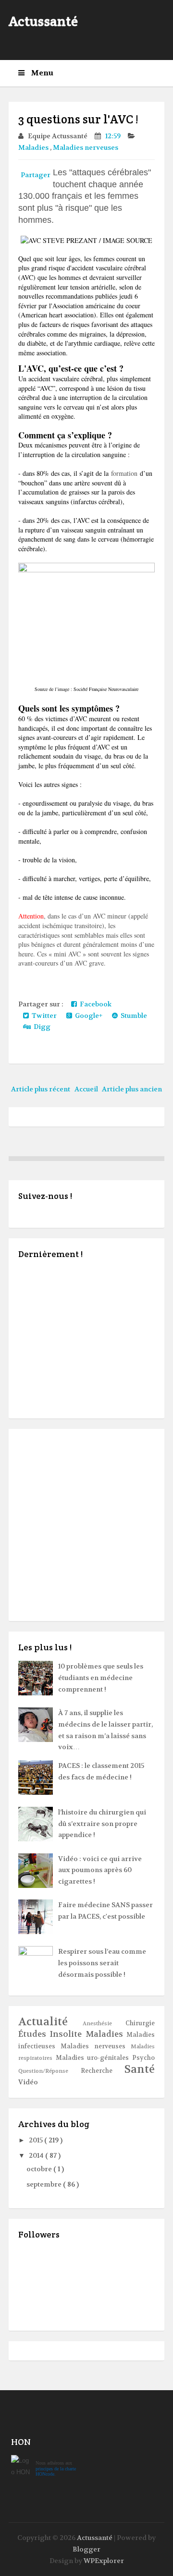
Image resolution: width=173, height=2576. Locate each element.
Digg (41, 1027)
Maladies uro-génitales (94, 2058)
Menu (41, 73)
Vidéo (28, 2082)
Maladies (34, 147)
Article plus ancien (132, 1089)
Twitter (43, 1016)
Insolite (67, 2034)
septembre (45, 2184)
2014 (37, 2155)
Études (34, 2034)
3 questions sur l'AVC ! (78, 119)
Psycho (143, 2058)
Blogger (86, 2549)
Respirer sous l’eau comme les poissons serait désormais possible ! (102, 1963)
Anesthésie (104, 2024)
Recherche (103, 2071)
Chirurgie (140, 2023)
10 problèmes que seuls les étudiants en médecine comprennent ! (101, 1678)
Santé (140, 2069)
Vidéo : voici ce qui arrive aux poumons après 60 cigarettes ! (100, 1870)
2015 (37, 2140)
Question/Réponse (49, 2071)
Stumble (132, 1016)
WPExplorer (104, 2561)
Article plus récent (41, 1089)
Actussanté (43, 21)
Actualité (50, 2022)
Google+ (87, 1016)
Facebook (94, 1004)
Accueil (86, 1089)
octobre (40, 2169)
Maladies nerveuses (86, 147)
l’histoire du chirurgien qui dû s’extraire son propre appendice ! (102, 1824)
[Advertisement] (86, 1525)
